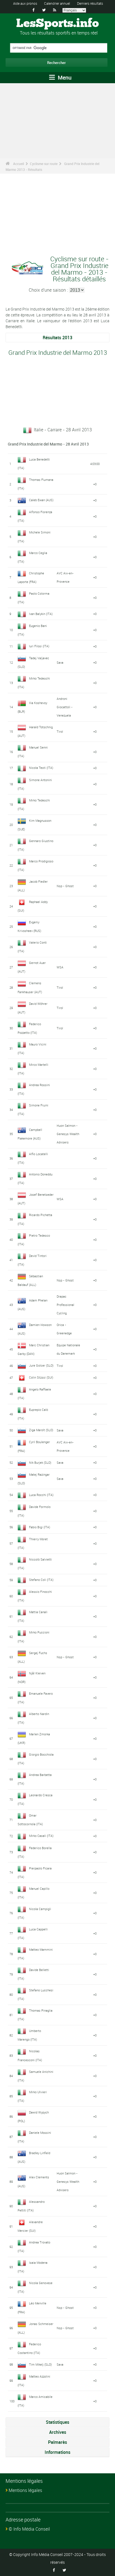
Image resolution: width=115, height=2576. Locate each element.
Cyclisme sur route (44, 164)
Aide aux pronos (25, 3)
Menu (64, 77)
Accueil (19, 164)
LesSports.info (57, 24)
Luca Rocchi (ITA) (41, 1495)
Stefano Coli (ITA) (41, 1580)
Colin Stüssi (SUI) (41, 1377)
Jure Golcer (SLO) (41, 1365)
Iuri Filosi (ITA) (39, 646)
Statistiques (57, 2422)
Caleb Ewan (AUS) (41, 500)
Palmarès (57, 2442)
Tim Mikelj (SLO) (40, 2364)
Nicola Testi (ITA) (41, 768)
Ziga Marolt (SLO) (41, 1430)
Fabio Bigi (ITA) (40, 1527)
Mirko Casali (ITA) (41, 1836)
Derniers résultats (90, 3)
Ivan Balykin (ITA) (41, 614)
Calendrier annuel (57, 3)
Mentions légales (25, 2490)
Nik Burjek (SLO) (40, 1462)
